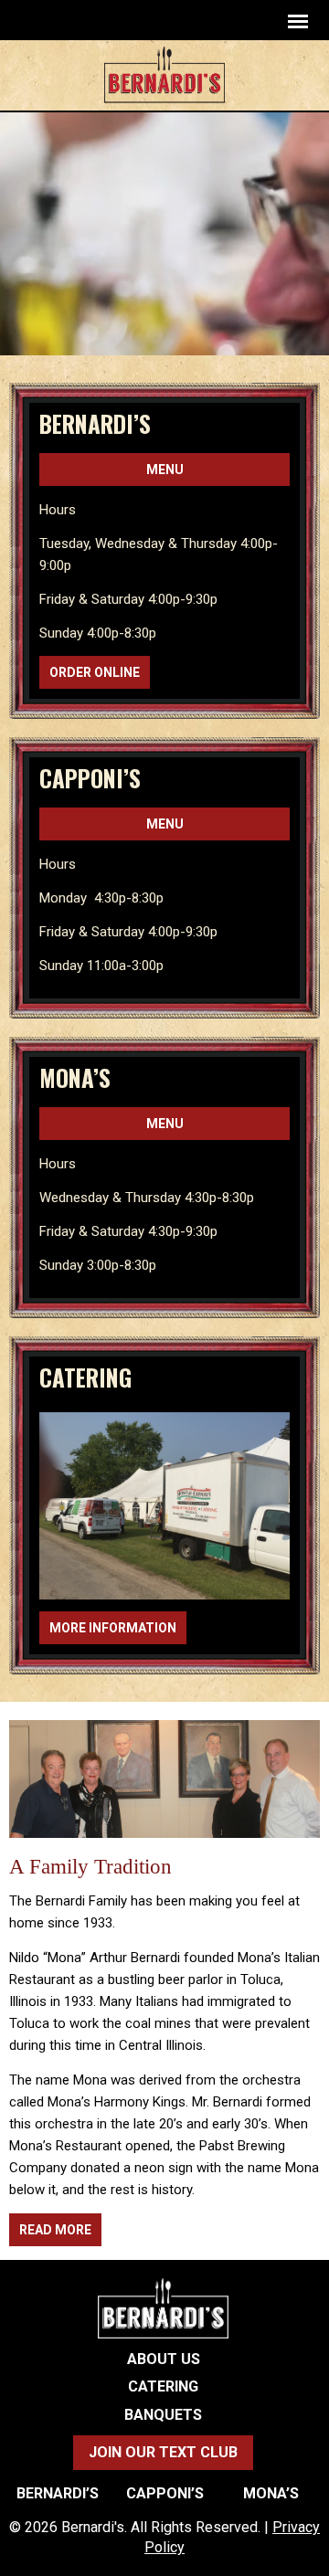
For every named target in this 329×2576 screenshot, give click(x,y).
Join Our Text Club (163, 2452)
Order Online (95, 672)
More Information (113, 1628)
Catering (163, 2387)
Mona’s (75, 1077)
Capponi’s (90, 778)
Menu (165, 470)
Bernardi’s (95, 423)
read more (55, 2230)
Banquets (163, 2415)
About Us (164, 2360)
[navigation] (298, 21)
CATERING (85, 1377)
